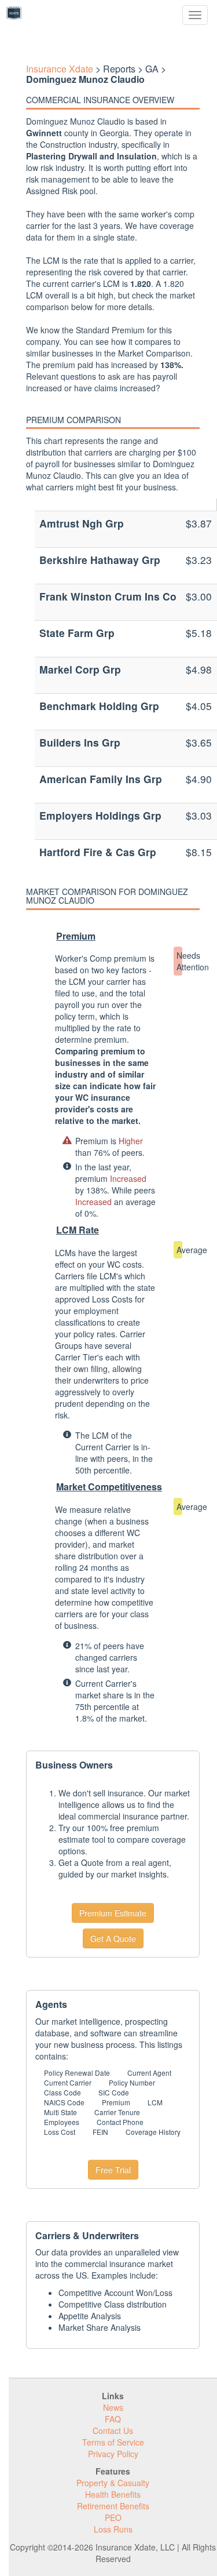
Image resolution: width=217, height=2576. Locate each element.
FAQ (113, 2419)
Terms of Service (113, 2442)
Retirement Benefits (113, 2506)
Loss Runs (113, 2529)
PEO (113, 2517)
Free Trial (113, 2170)
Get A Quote (113, 1938)
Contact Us (113, 2431)
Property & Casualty (113, 2483)
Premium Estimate (113, 1913)
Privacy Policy (113, 2454)
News (113, 2407)
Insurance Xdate (60, 69)
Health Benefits (113, 2494)
